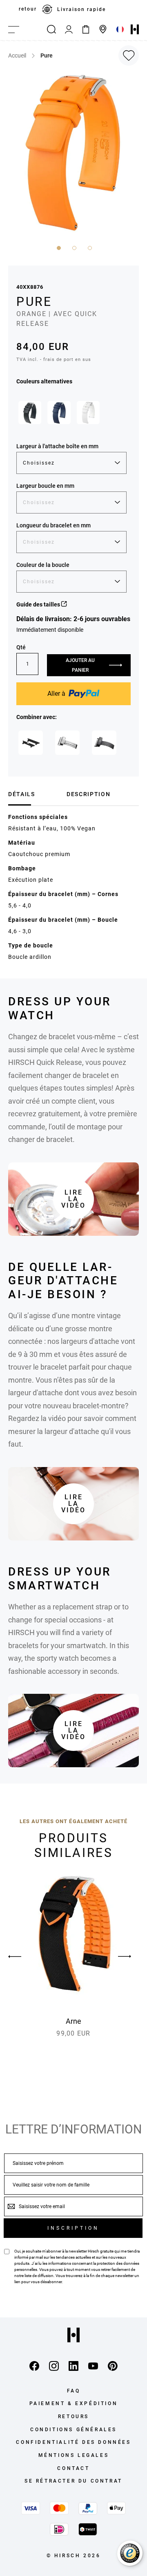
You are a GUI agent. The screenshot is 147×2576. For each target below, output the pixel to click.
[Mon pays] (120, 29)
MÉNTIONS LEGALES (74, 2455)
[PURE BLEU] (59, 412)
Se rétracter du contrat (73, 2481)
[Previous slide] (22, 1956)
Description (88, 794)
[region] (73, 9)
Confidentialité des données (73, 2442)
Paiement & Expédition (74, 2403)
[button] (58, 247)
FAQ (74, 2391)
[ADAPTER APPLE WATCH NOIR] (31, 743)
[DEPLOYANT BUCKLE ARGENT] (67, 743)
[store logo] (135, 29)
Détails (22, 794)
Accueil (17, 55)
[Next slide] (125, 1956)
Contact (73, 2468)
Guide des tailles (39, 604)
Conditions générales (73, 2430)
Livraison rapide (81, 9)
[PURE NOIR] (30, 412)
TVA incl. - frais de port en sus (54, 360)
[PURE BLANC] (88, 412)
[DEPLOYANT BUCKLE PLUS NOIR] (104, 743)
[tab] (34, 794)
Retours (73, 2417)
